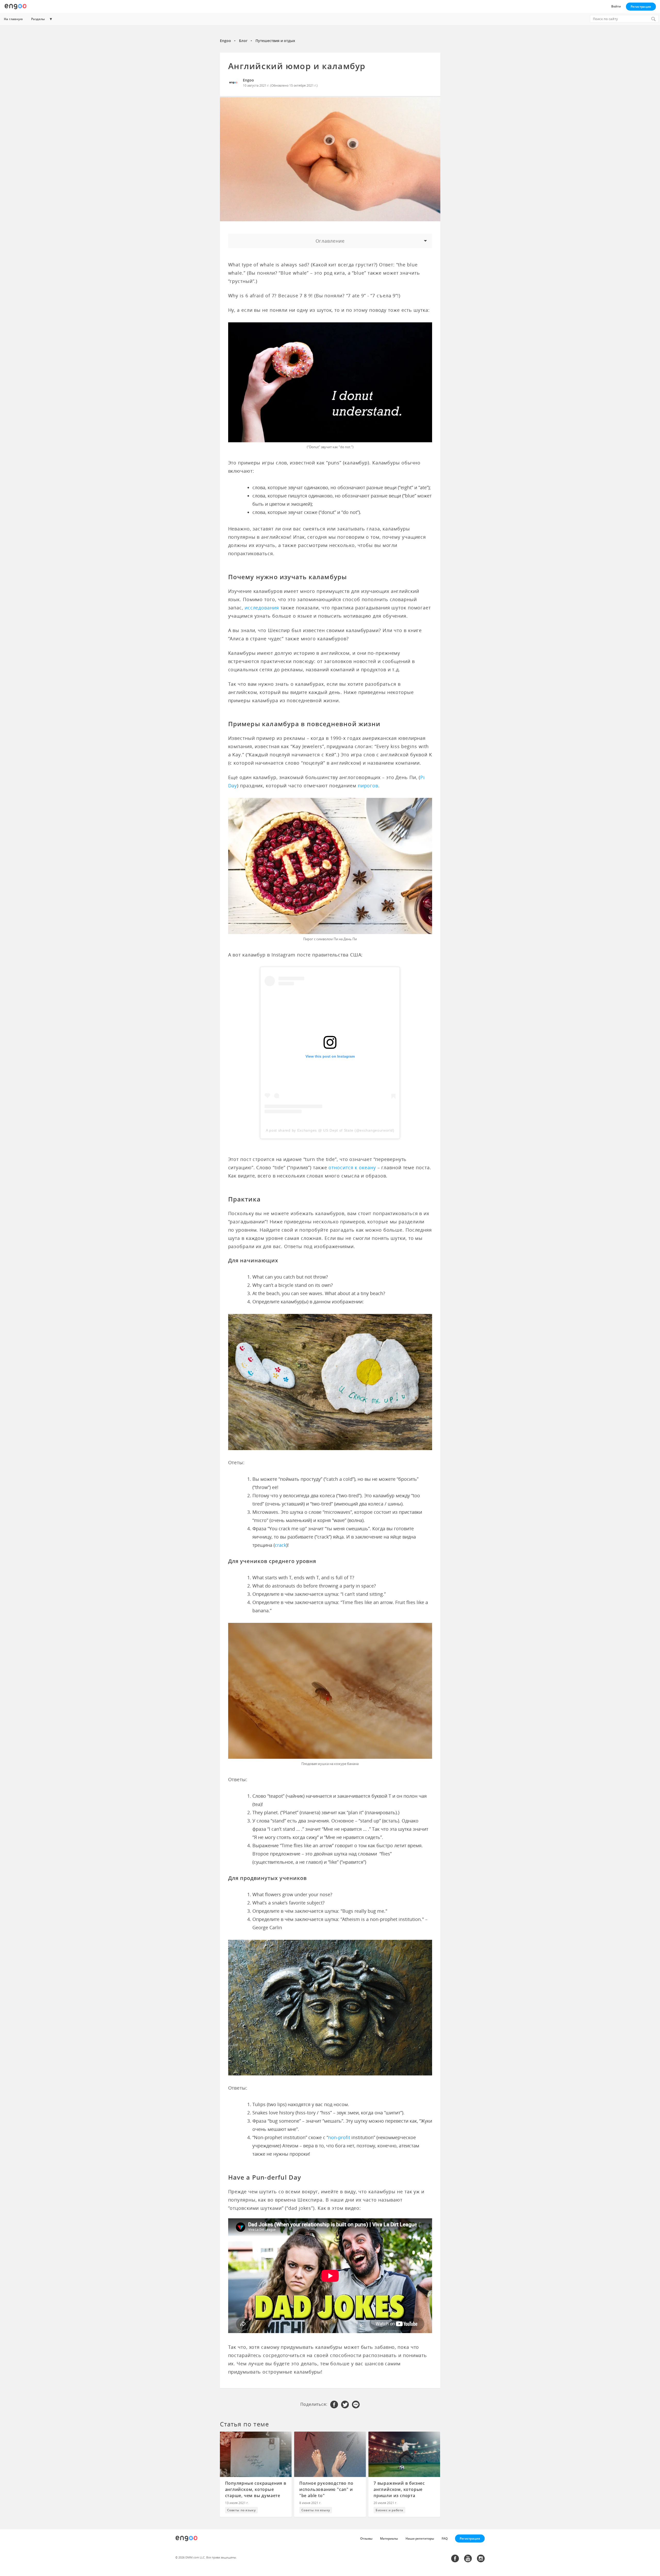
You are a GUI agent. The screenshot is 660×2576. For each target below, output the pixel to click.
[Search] (653, 19)
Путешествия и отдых (275, 41)
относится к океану (352, 1167)
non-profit (339, 2137)
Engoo (225, 41)
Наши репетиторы (420, 2538)
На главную (13, 19)
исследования (262, 608)
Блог (243, 41)
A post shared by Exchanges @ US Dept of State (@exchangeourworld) (330, 1130)
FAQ (445, 2538)
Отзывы (366, 2538)
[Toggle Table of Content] (330, 241)
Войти (616, 6)
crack (280, 1545)
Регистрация (641, 7)
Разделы (38, 19)
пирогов (368, 786)
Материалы (389, 2538)
